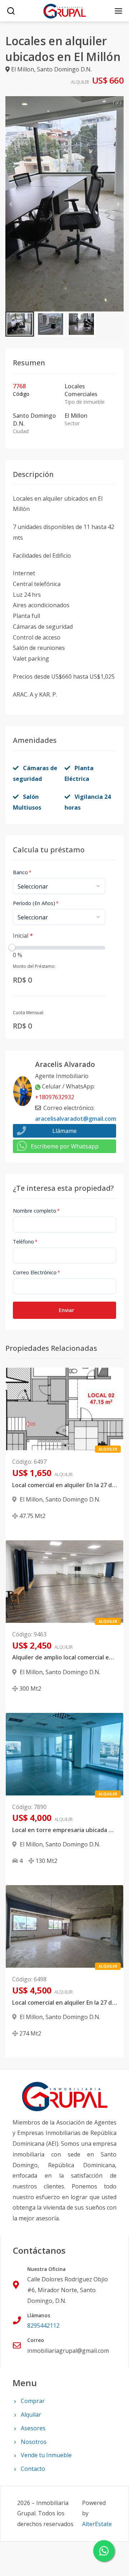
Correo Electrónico (37, 1272)
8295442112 (43, 2326)
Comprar (33, 2401)
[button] (20, 324)
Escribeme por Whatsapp (65, 1146)
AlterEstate (97, 2524)
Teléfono (25, 1242)
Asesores (33, 2428)
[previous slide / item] (10, 204)
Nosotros (34, 2442)
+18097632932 (55, 1097)
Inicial (23, 936)
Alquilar (31, 2415)
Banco (22, 872)
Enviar (66, 1310)
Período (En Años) (36, 903)
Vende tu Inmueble (46, 2455)
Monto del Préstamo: (34, 966)
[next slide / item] (119, 204)
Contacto (33, 2469)
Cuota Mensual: (28, 1013)
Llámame (64, 1131)
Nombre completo (36, 1211)
